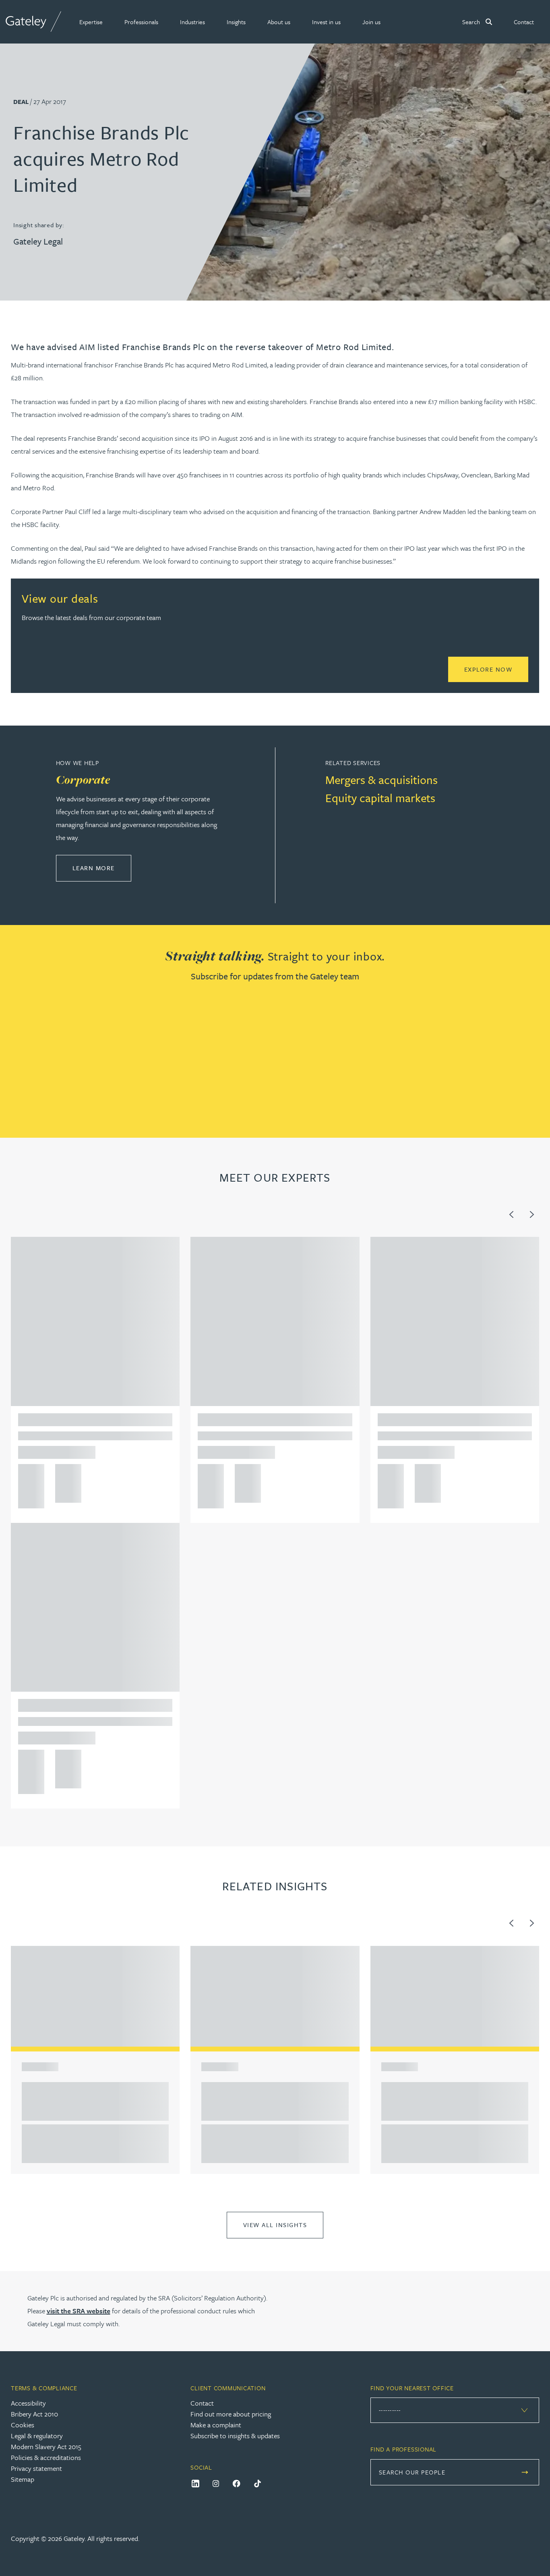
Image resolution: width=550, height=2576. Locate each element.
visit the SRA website (79, 2311)
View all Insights (275, 2225)
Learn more (102, 868)
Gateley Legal (38, 241)
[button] (91, 22)
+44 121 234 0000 (28, 1473)
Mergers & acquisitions (381, 780)
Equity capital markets (380, 798)
